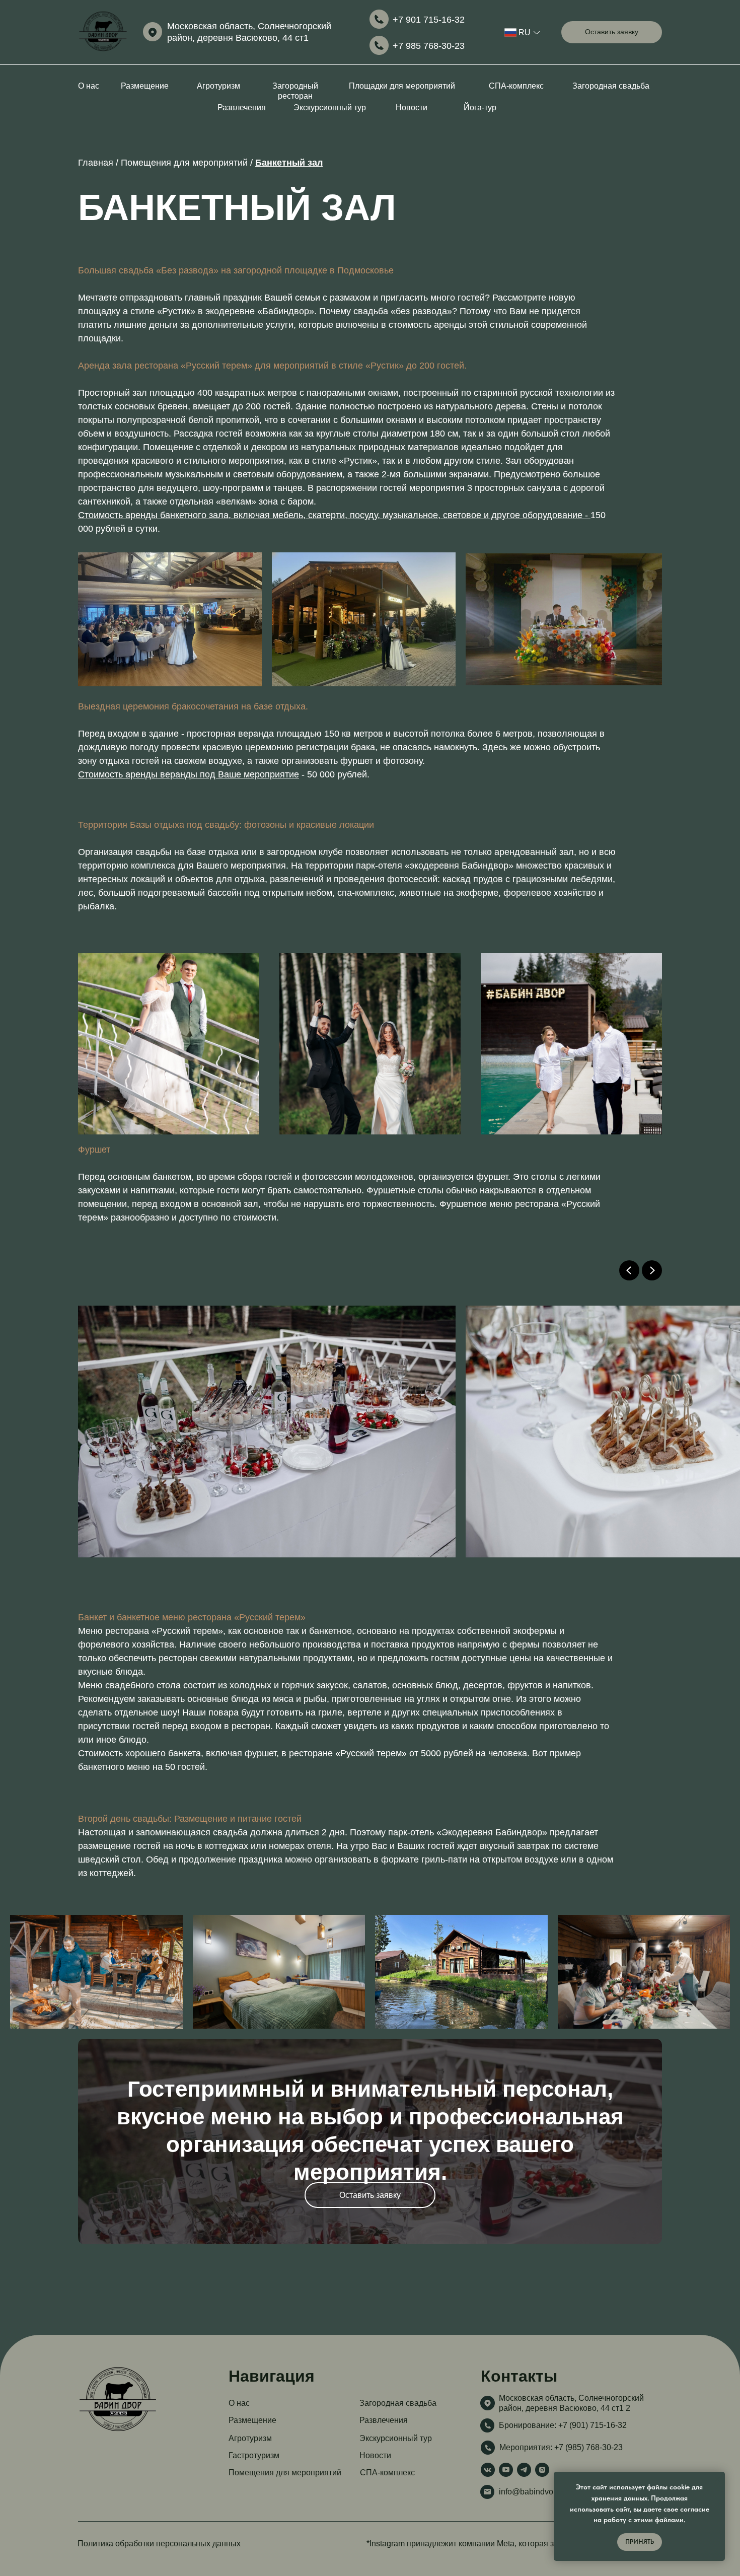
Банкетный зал (289, 163)
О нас (89, 86)
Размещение (145, 86)
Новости (412, 108)
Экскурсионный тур (330, 108)
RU (525, 32)
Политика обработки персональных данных (159, 2544)
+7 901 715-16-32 (429, 20)
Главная (97, 163)
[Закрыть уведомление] (717, 2479)
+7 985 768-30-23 (429, 46)
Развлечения (242, 108)
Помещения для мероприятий (184, 163)
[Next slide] (652, 1270)
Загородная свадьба (611, 86)
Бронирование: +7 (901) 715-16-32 (563, 2425)
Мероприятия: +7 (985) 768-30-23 (561, 2447)
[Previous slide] (629, 1270)
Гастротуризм (254, 2455)
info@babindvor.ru (532, 2492)
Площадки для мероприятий (402, 86)
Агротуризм (218, 86)
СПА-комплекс (516, 86)
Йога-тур (480, 108)
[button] (612, 32)
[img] (103, 32)
